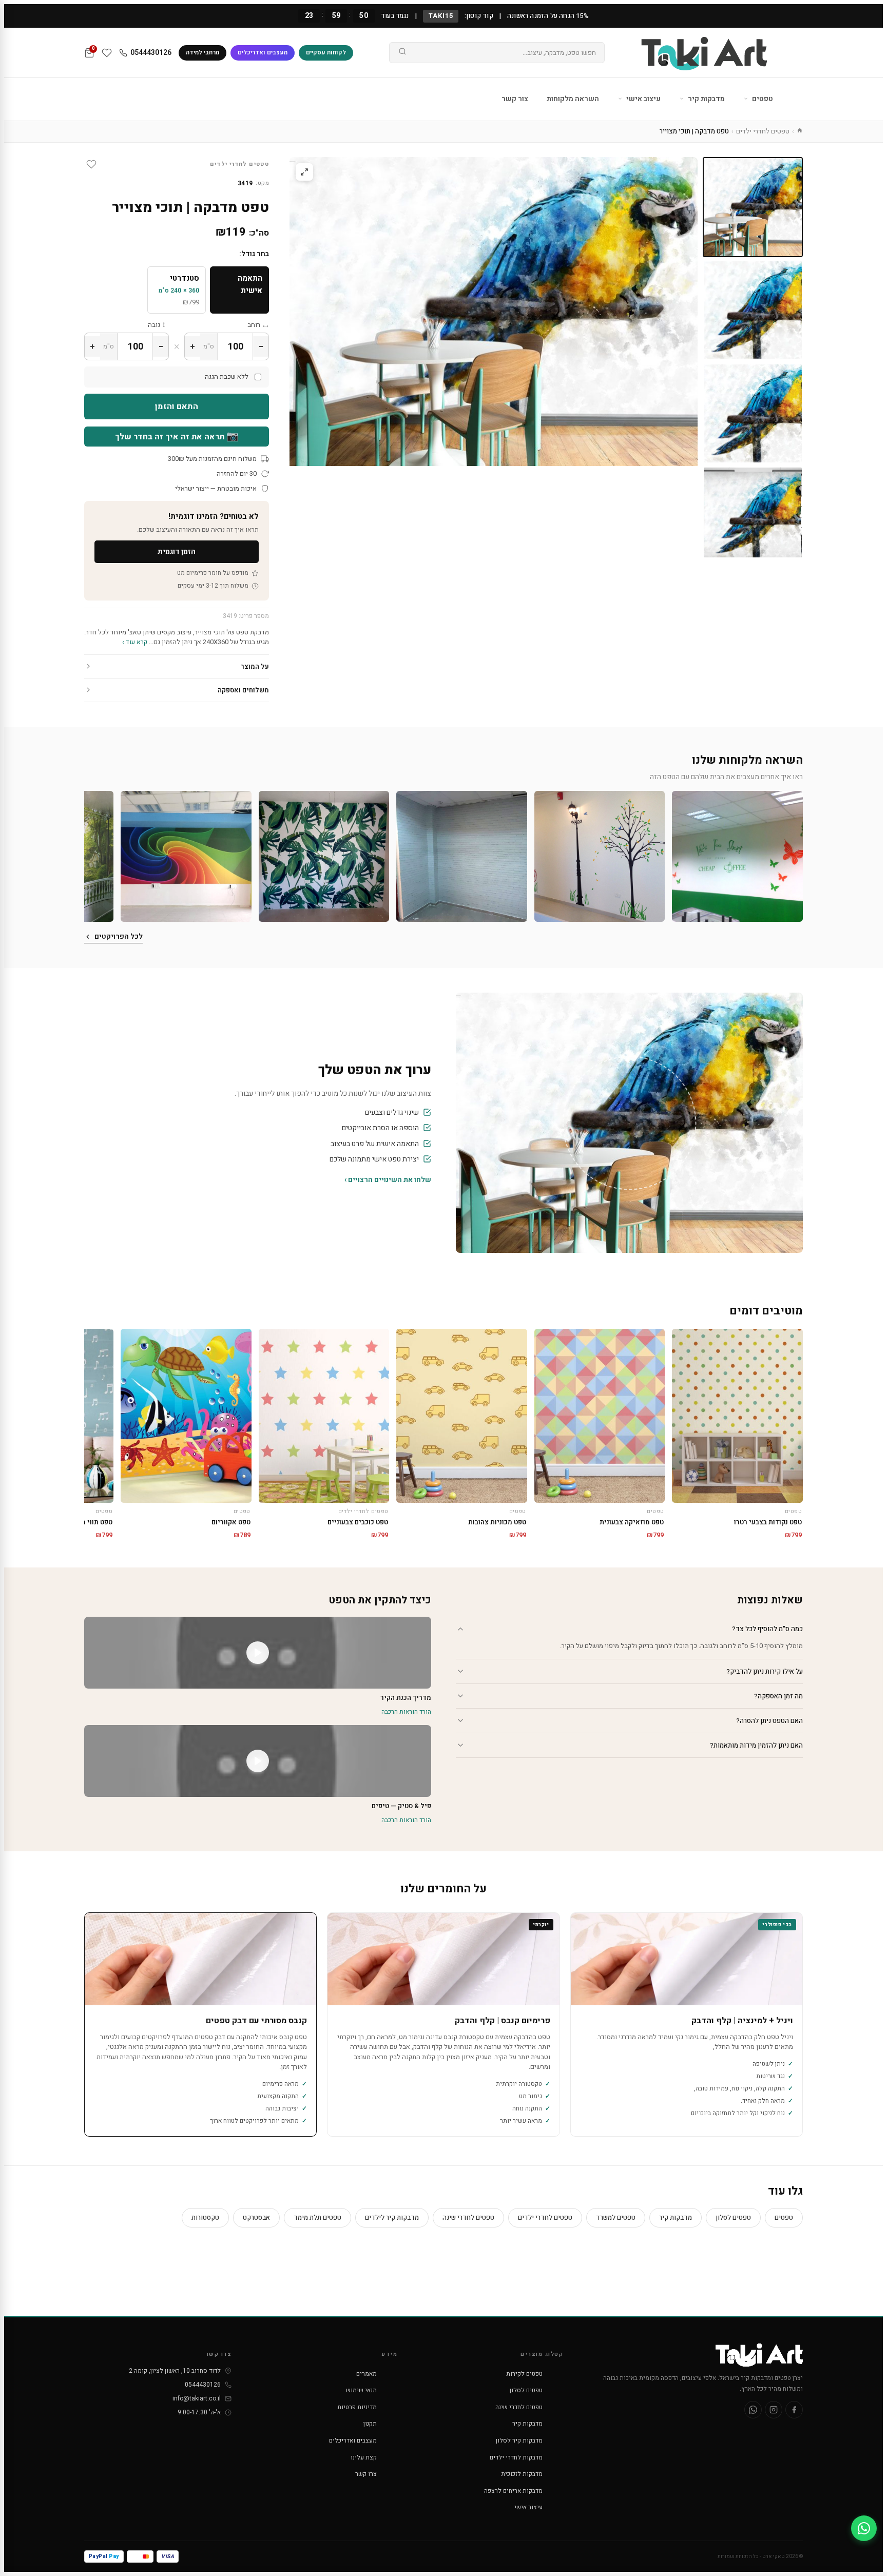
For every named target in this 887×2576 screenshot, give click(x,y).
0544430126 (151, 53)
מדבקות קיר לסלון (519, 2441)
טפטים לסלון (733, 2217)
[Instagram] (774, 2410)
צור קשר (515, 99)
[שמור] (91, 164)
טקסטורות (205, 2217)
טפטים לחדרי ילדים (763, 131)
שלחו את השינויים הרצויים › (388, 1180)
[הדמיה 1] (753, 517)
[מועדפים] (107, 53)
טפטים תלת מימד (317, 2217)
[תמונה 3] (753, 413)
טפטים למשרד (616, 2217)
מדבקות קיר (706, 99)
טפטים (762, 99)
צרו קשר (366, 2474)
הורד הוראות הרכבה (406, 1712)
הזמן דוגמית (177, 551)
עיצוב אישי (643, 99)
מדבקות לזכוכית (522, 2474)
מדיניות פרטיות (357, 2407)
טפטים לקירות (524, 2374)
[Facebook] (794, 2410)
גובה (154, 325)
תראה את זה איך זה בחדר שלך (177, 436)
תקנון (370, 2424)
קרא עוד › (135, 642)
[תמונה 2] (753, 310)
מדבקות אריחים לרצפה (513, 2491)
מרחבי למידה (203, 52)
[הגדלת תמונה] (304, 172)
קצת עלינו (364, 2457)
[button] (737, 856)
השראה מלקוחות (573, 99)
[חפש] (402, 53)
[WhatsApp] (753, 2410)
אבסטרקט (256, 2217)
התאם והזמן (177, 406)
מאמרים (367, 2374)
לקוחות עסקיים (326, 52)
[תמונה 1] (753, 207)
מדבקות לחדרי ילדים (516, 2457)
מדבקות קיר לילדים (392, 2217)
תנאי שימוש (361, 2390)
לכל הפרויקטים (119, 936)
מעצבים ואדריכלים (263, 52)
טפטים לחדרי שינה (468, 2217)
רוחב (254, 325)
